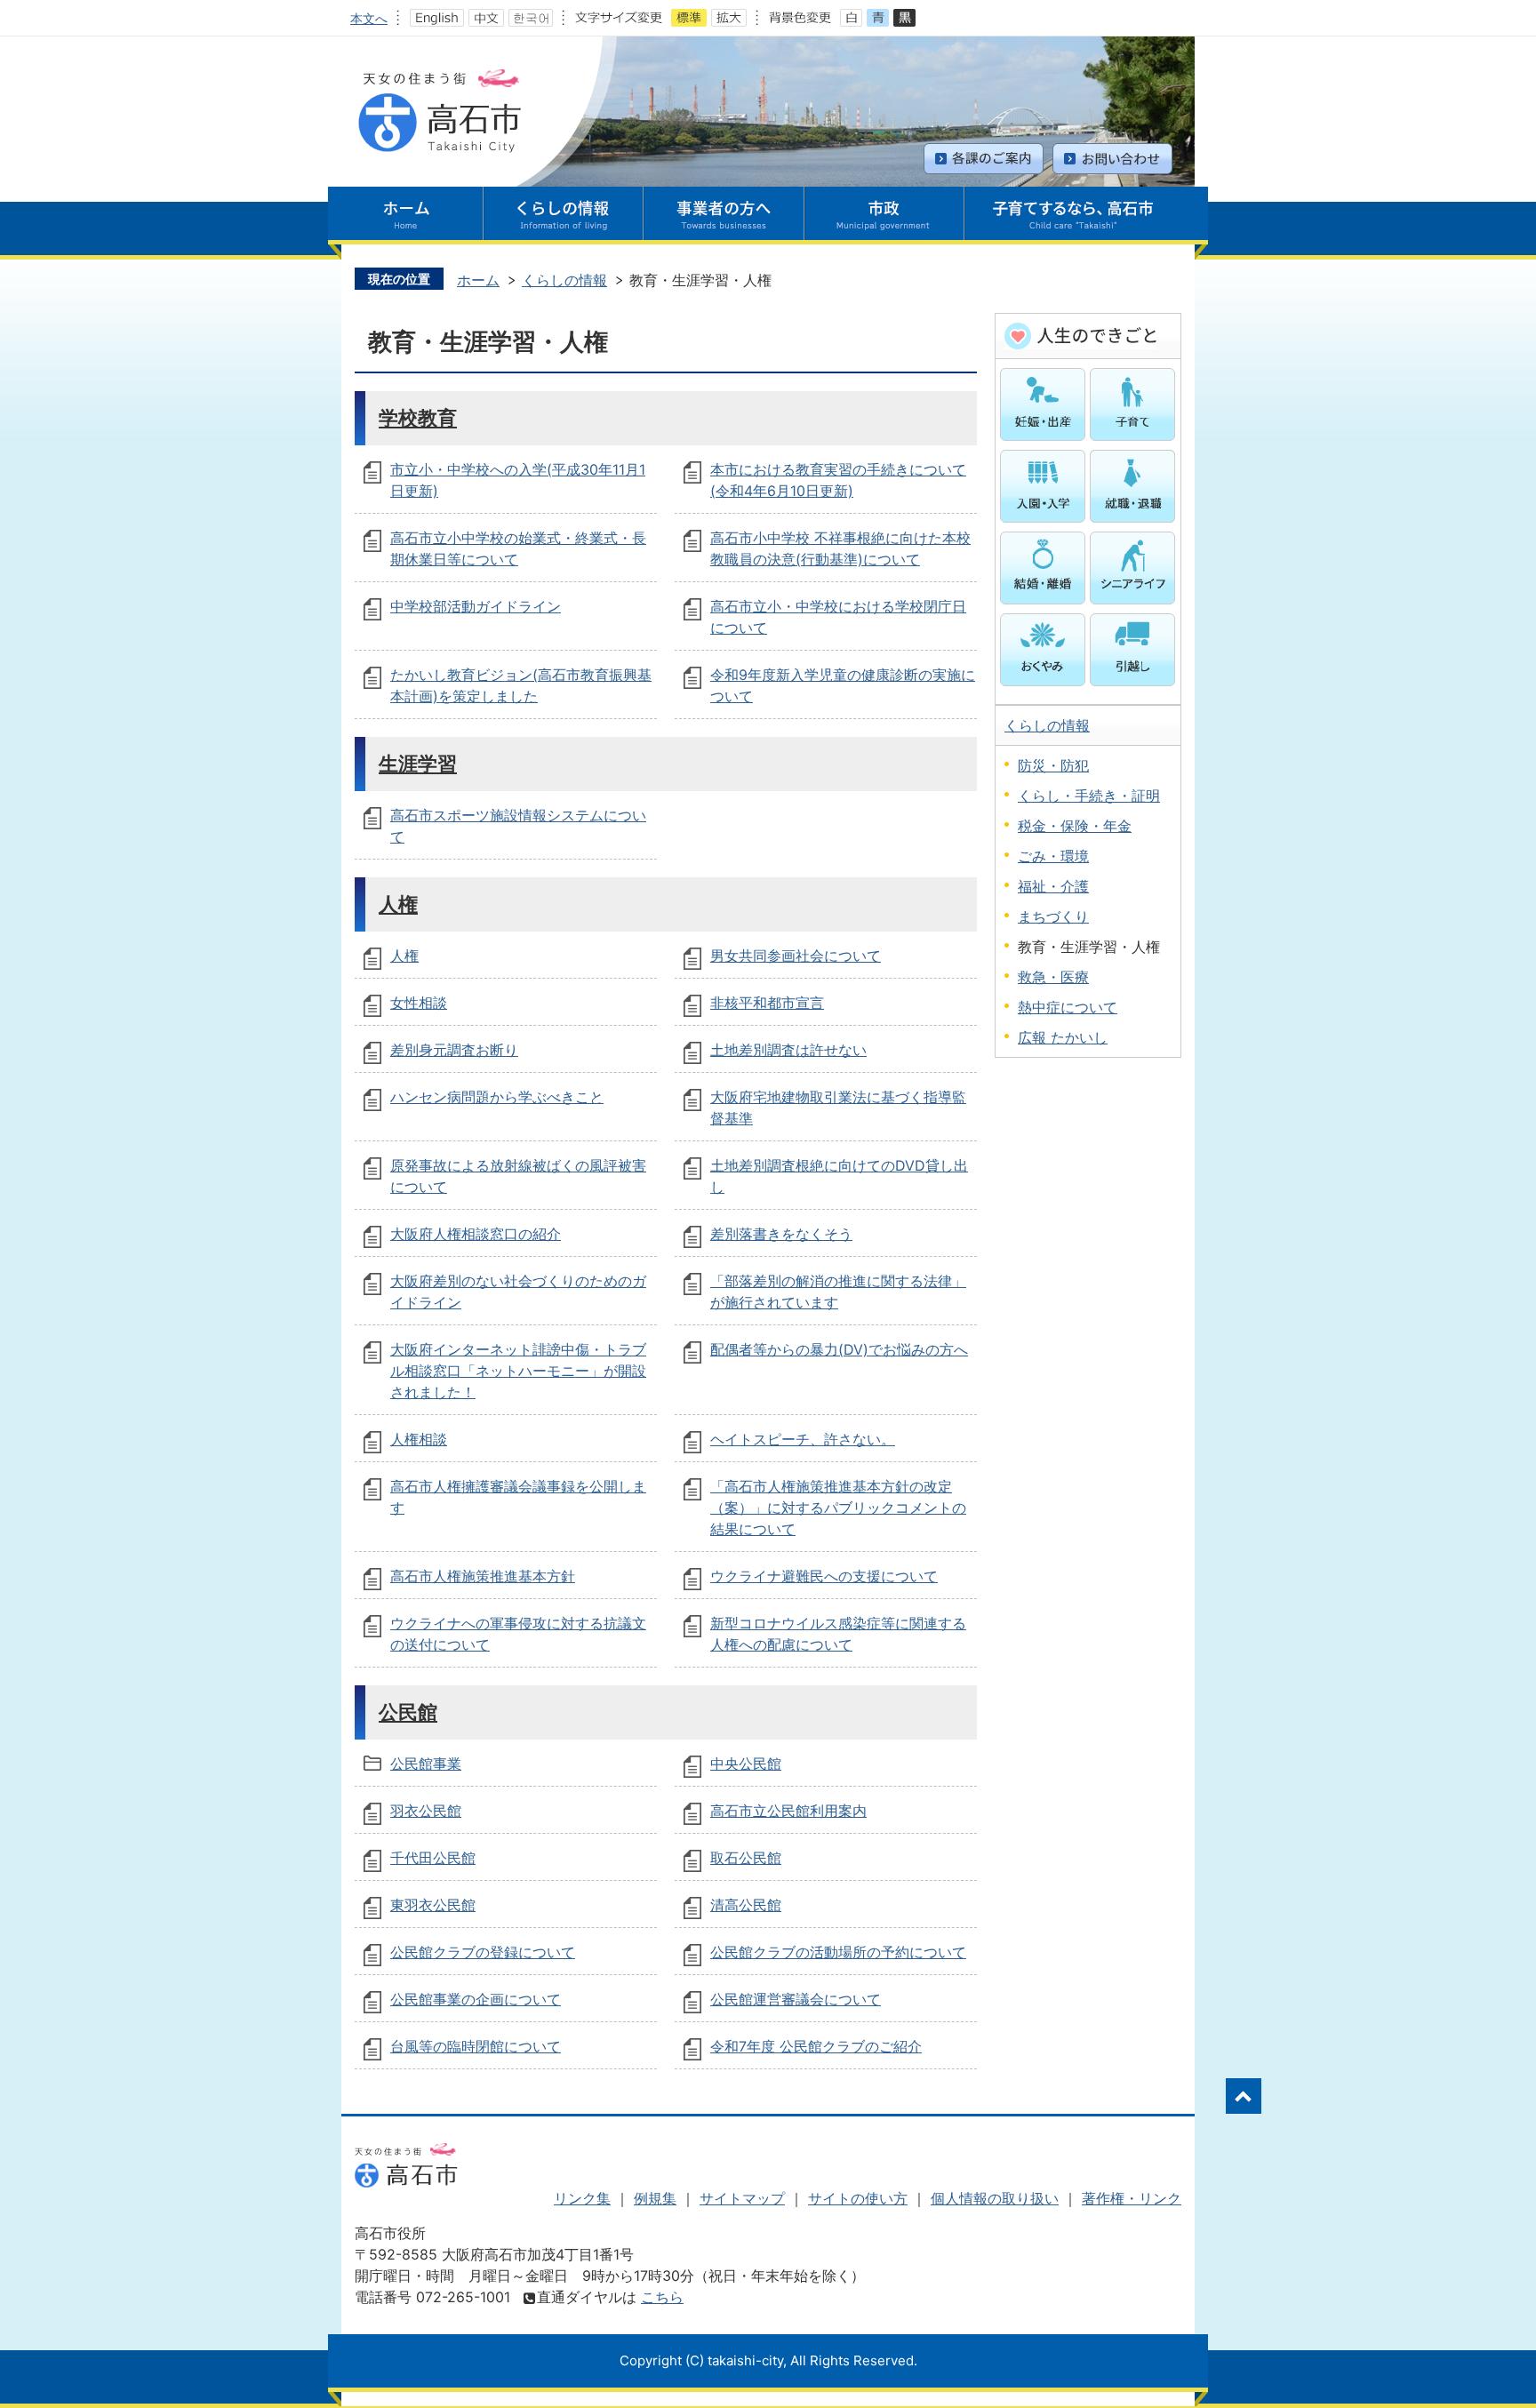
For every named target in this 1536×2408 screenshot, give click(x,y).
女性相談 (419, 1003)
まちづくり (1053, 916)
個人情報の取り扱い (995, 2198)
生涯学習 (418, 763)
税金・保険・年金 (1075, 826)
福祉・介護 (1053, 886)
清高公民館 (746, 1905)
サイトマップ (742, 2198)
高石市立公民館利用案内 (788, 1811)
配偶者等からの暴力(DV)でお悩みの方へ (839, 1349)
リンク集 (582, 2198)
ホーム (478, 280)
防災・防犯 (1053, 765)
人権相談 (419, 1439)
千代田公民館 (433, 1858)
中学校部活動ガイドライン (476, 606)
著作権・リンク (1132, 2198)
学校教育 (418, 417)
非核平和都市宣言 (767, 1003)
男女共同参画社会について (796, 956)
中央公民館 (746, 1764)
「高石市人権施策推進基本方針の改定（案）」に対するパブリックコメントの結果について (838, 1508)
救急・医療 (1053, 977)
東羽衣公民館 (433, 1905)
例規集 (655, 2198)
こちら (662, 2297)
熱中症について (1068, 1007)
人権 (398, 904)
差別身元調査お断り (454, 1050)
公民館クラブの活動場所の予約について (838, 1952)
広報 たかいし (1063, 1037)
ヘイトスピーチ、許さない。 (803, 1439)
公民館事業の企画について (476, 1999)
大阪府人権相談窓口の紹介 (476, 1234)
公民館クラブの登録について (483, 1952)
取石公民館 (746, 1858)
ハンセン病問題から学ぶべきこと (497, 1097)
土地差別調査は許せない (788, 1050)
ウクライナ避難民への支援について (824, 1576)
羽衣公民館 (426, 1811)
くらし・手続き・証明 (1089, 796)
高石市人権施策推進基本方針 (483, 1576)
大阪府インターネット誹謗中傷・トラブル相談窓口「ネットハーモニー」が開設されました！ (518, 1371)
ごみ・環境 (1053, 856)
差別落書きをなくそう (781, 1234)
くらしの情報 (564, 280)
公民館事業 (426, 1764)
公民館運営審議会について (796, 1999)
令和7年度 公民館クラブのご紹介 (816, 2046)
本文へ (369, 18)
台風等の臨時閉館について (476, 2046)
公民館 (408, 1712)
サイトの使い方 (858, 2198)
